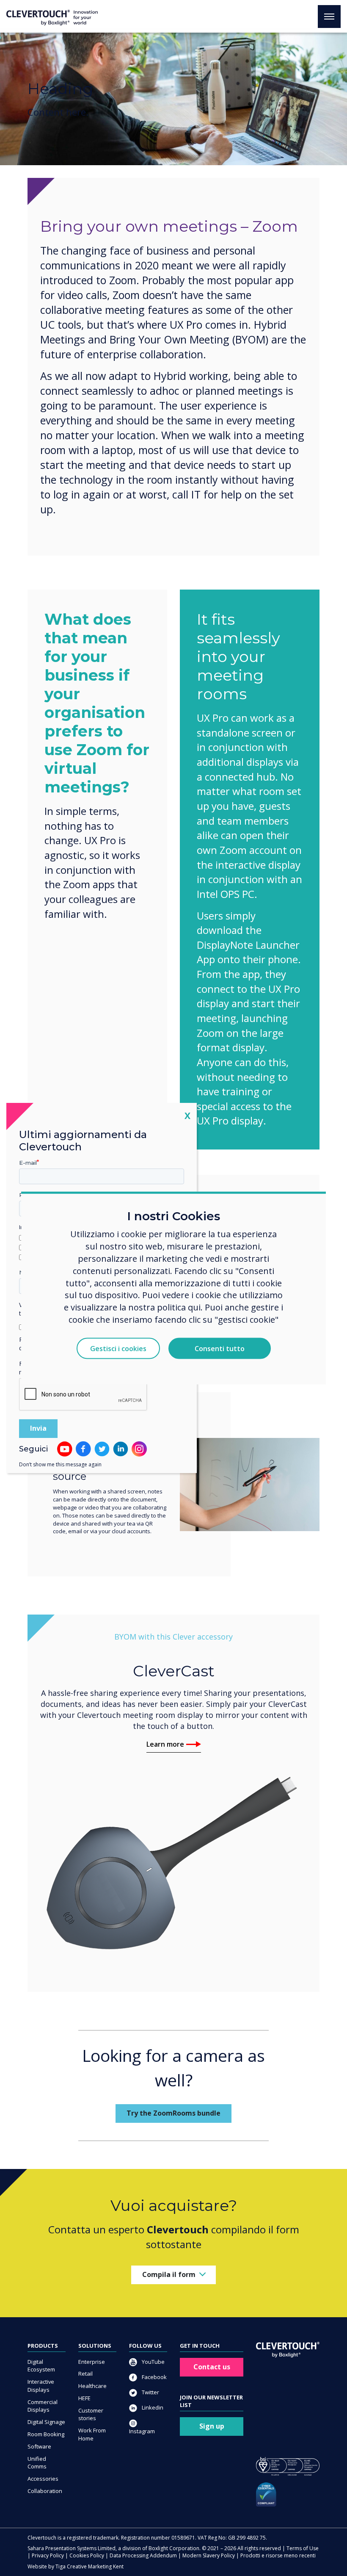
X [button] (187, 1115)
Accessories (43, 2479)
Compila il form (169, 2274)
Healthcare (92, 2386)
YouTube (153, 2362)
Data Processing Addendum (143, 2555)
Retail (85, 2374)
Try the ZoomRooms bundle (173, 2113)
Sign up (212, 2426)
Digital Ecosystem (41, 2366)
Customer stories (91, 2414)
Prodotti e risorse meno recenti (278, 2555)
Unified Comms (37, 2463)
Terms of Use (303, 2548)
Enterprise (92, 2362)
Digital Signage (46, 2422)
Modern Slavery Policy (209, 2555)
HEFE (84, 2398)
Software (39, 2446)
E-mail (28, 1163)
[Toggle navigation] (329, 17)
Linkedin (152, 2407)
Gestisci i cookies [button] (118, 1349)
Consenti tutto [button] (220, 1349)
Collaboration (45, 2491)
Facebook (154, 2377)
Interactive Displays (41, 2386)
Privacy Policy (48, 2555)
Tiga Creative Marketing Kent (90, 2566)
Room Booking (46, 2434)
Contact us (212, 2367)
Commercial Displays (43, 2406)
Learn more (165, 1744)
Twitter (150, 2392)
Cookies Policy (87, 2555)
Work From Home (92, 2434)
